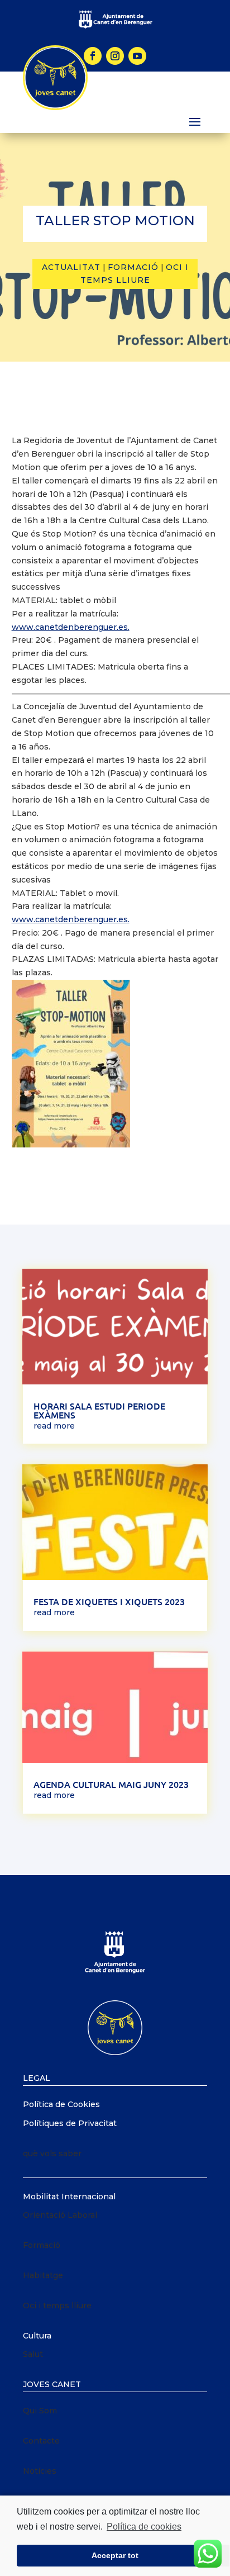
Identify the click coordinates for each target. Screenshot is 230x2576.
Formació (133, 267)
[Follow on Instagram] (115, 56)
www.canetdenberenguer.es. (71, 627)
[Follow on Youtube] (137, 56)
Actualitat (71, 267)
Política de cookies (144, 2527)
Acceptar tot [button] (115, 2555)
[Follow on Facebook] (93, 56)
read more (54, 1426)
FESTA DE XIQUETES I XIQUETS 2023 (109, 1601)
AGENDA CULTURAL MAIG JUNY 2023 (111, 1784)
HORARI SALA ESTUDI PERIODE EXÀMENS (99, 1410)
